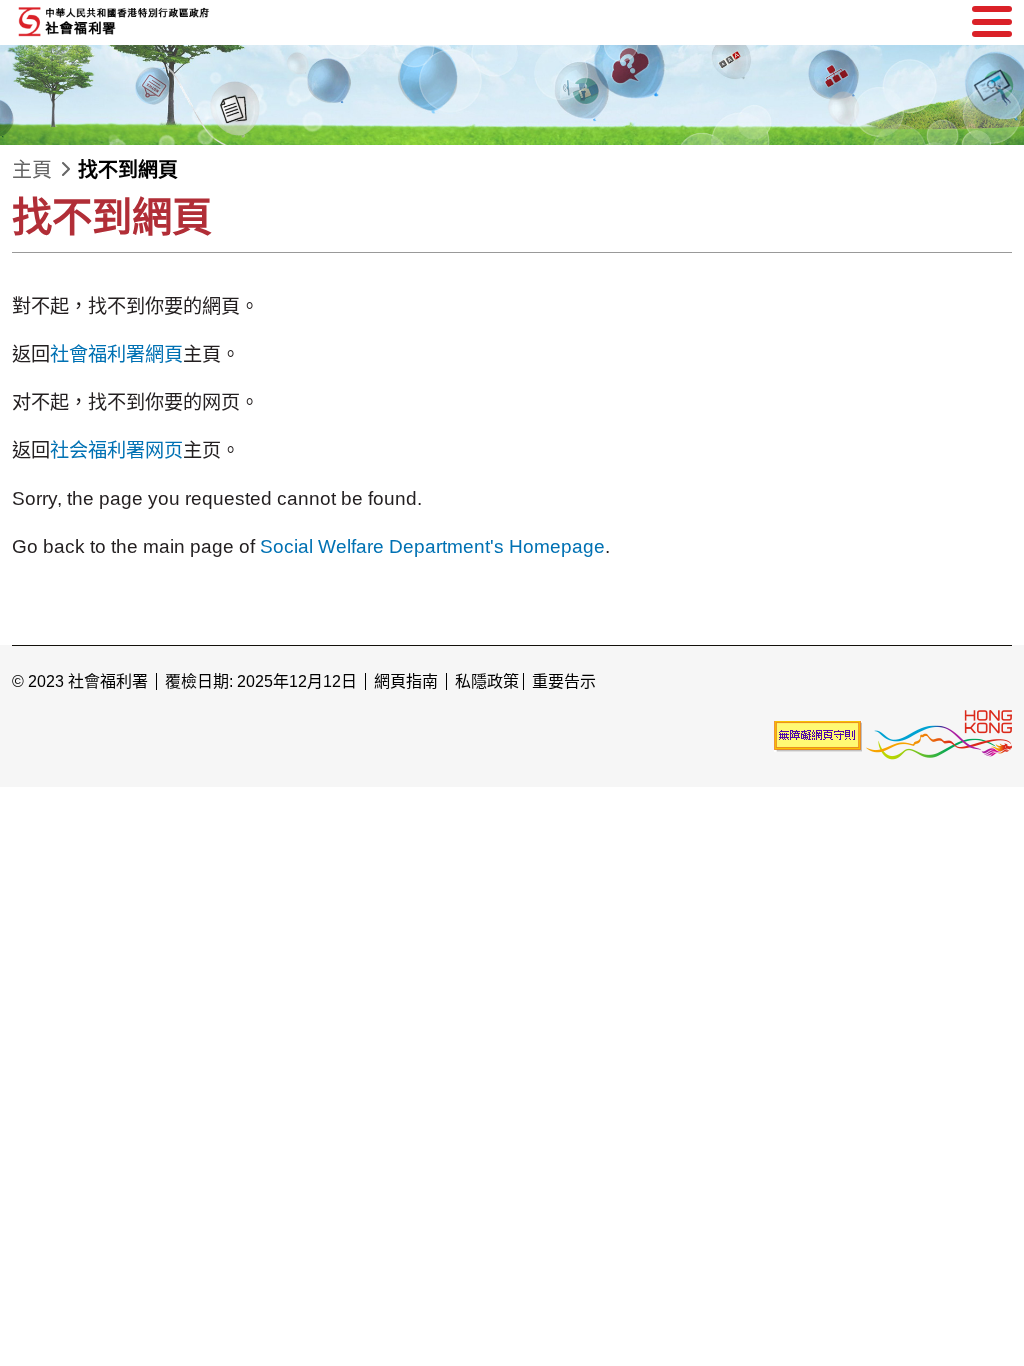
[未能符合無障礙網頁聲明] (818, 735)
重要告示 (564, 681)
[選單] (992, 22)
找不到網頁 (128, 170)
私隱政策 (487, 681)
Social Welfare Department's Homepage (432, 546)
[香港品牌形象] (939, 735)
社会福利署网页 (116, 450)
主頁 (32, 170)
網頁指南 (406, 681)
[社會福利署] (162, 22)
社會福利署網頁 (116, 354)
